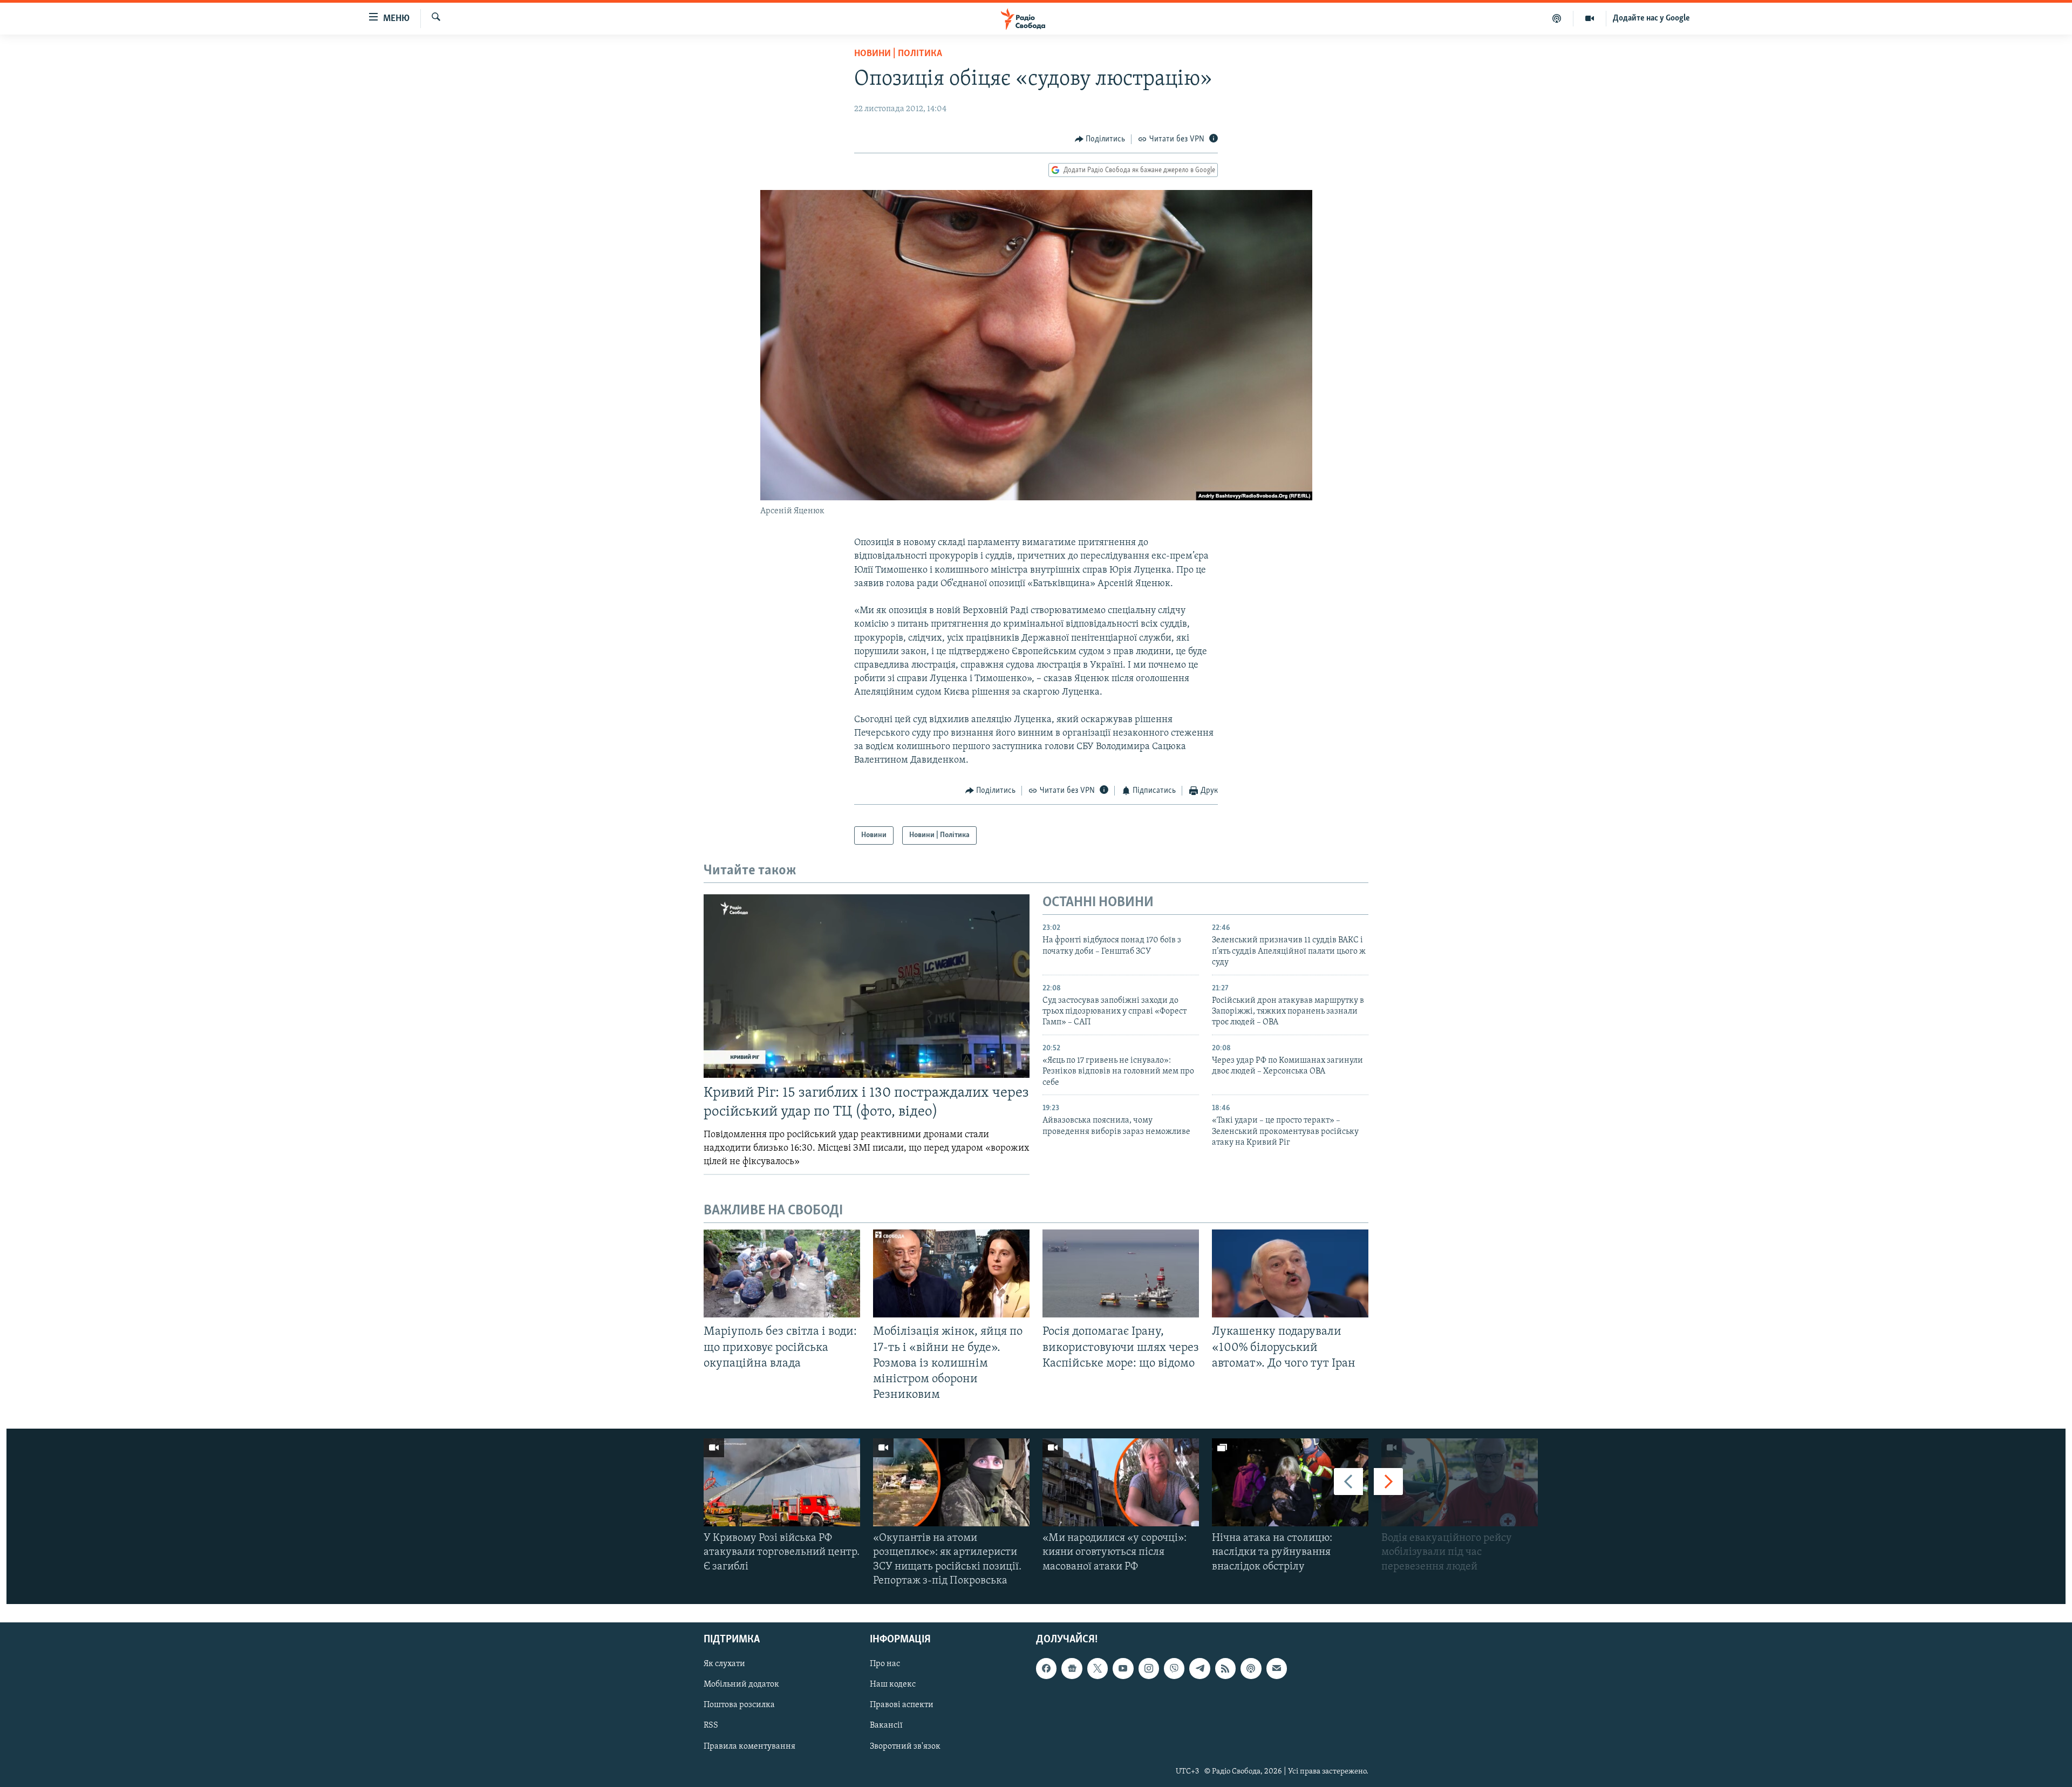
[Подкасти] (1557, 18)
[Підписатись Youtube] (1123, 1668)
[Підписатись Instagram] (1149, 1668)
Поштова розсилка (739, 1706)
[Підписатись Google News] (1072, 1668)
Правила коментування (749, 1747)
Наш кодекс (893, 1685)
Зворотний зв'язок (905, 1747)
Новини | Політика (898, 54)
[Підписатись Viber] (1174, 1668)
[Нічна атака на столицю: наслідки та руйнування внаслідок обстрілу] (1290, 1482)
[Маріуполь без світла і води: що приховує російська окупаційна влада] (782, 1273)
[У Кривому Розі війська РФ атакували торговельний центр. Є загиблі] (782, 1482)
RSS (711, 1726)
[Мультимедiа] (1590, 18)
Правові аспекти (902, 1706)
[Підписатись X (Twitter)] (1098, 1668)
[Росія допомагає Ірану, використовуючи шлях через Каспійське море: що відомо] (1121, 1273)
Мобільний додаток (741, 1685)
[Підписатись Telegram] (1199, 1668)
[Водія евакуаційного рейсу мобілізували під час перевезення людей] (1460, 1482)
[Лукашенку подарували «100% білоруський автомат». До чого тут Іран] (1290, 1273)
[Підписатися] (1277, 1668)
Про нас (885, 1664)
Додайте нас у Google (1651, 18)
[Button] (1100, 139)
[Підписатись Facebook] (1046, 1668)
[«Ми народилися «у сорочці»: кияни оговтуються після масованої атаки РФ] (1121, 1482)
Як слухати (724, 1664)
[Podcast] (1251, 1668)
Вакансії (886, 1726)
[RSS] (1225, 1668)
